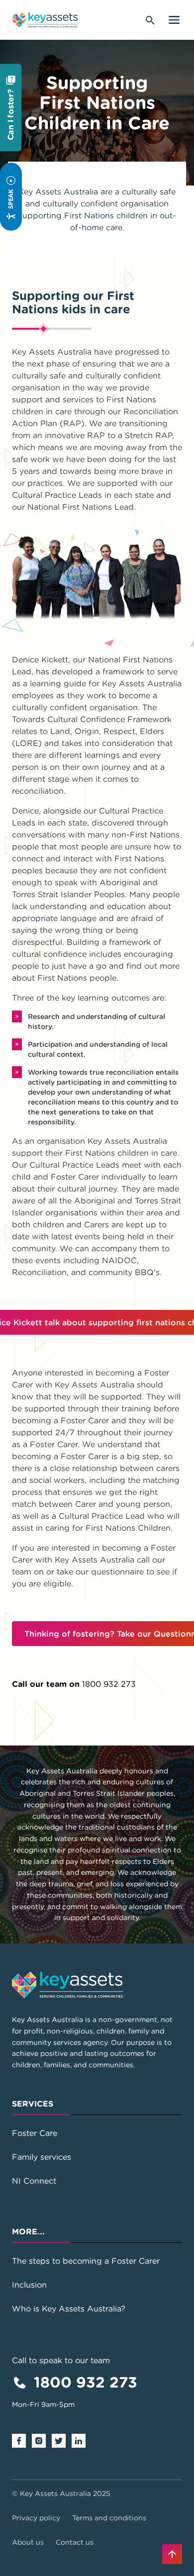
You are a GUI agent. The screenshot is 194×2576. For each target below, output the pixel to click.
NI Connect (34, 2181)
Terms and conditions (109, 2518)
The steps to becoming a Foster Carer (86, 2261)
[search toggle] (150, 20)
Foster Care (35, 2133)
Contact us (75, 2542)
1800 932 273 (109, 1684)
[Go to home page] (45, 20)
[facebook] (22, 2440)
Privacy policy (36, 2518)
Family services (42, 2157)
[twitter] (62, 2440)
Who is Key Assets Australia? (69, 2308)
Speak (10, 199)
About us (28, 2542)
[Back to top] (172, 2554)
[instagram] (42, 2440)
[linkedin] (82, 2440)
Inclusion (29, 2285)
